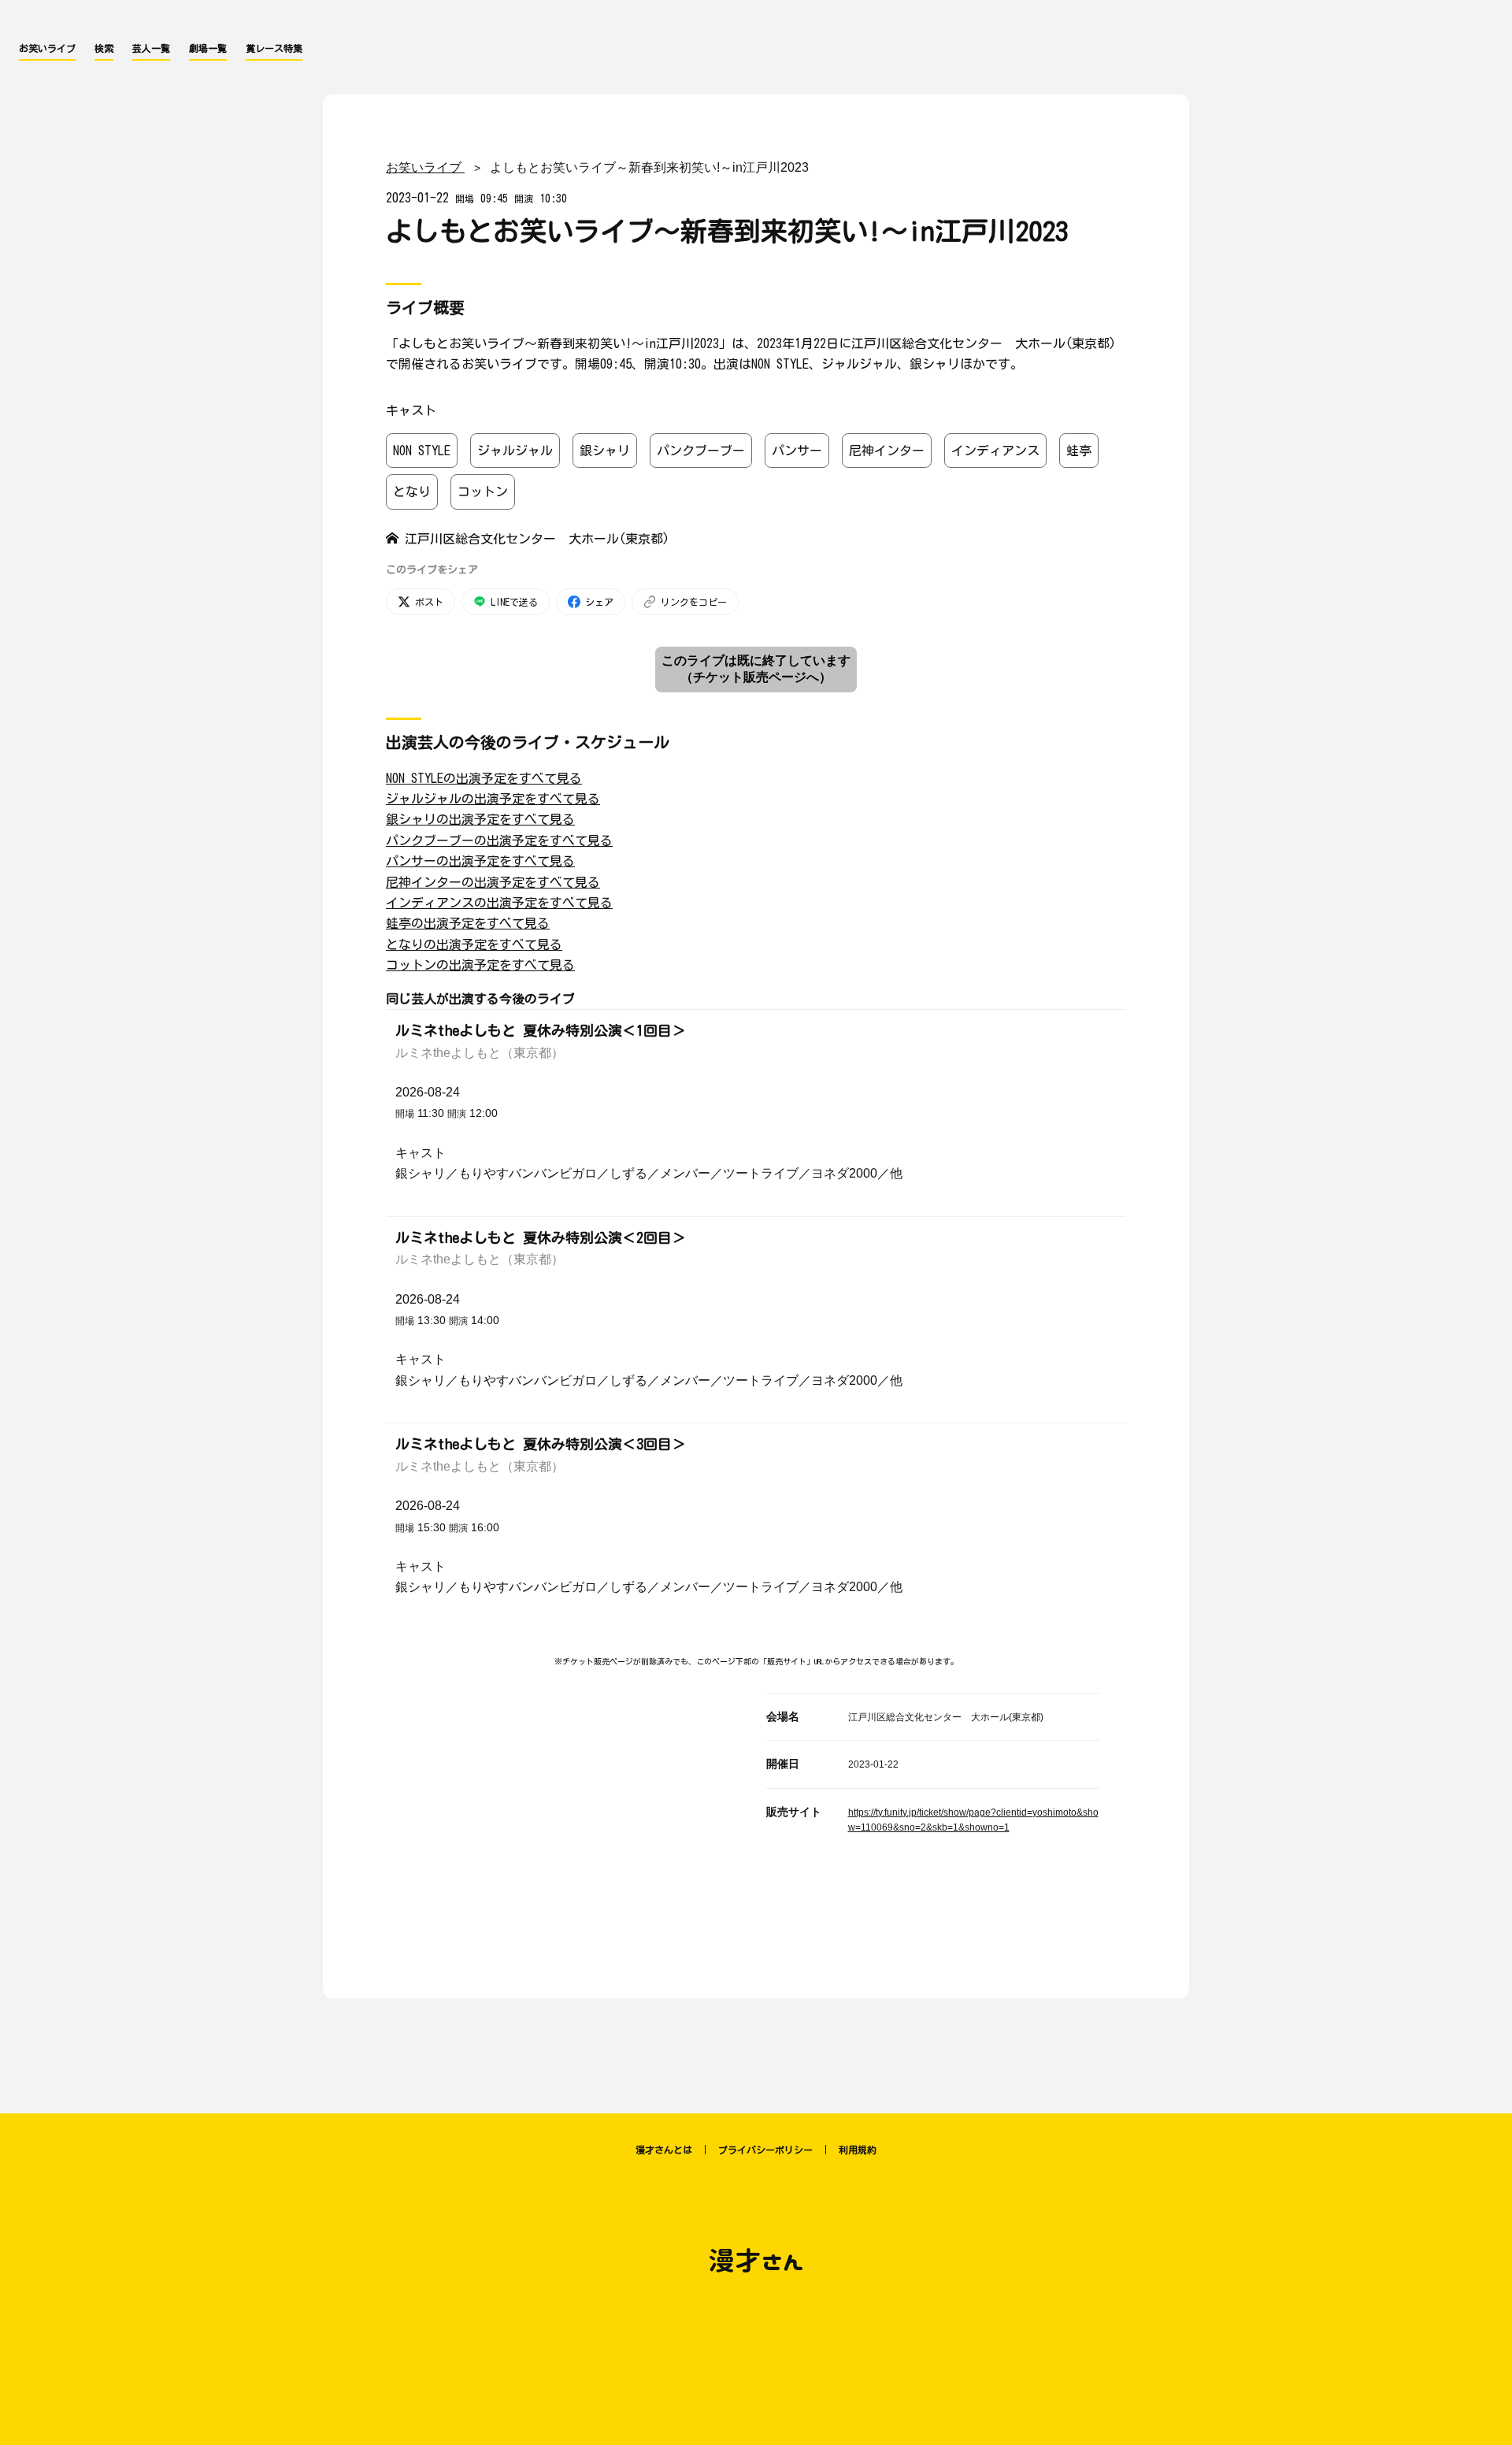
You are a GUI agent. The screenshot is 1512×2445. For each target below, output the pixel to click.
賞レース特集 (274, 48)
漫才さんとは (664, 2150)
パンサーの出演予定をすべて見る (480, 861)
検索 (104, 48)
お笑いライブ (47, 48)
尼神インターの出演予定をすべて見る (493, 882)
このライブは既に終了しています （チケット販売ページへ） (756, 669)
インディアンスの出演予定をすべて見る (499, 903)
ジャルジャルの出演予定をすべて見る (493, 799)
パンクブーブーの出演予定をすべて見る (499, 840)
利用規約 (858, 2150)
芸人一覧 (151, 48)
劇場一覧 (208, 48)
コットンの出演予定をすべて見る (480, 965)
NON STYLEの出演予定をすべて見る (484, 778)
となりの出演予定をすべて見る (474, 944)
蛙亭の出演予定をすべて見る (468, 923)
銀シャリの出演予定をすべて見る (480, 819)
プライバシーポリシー (765, 2150)
